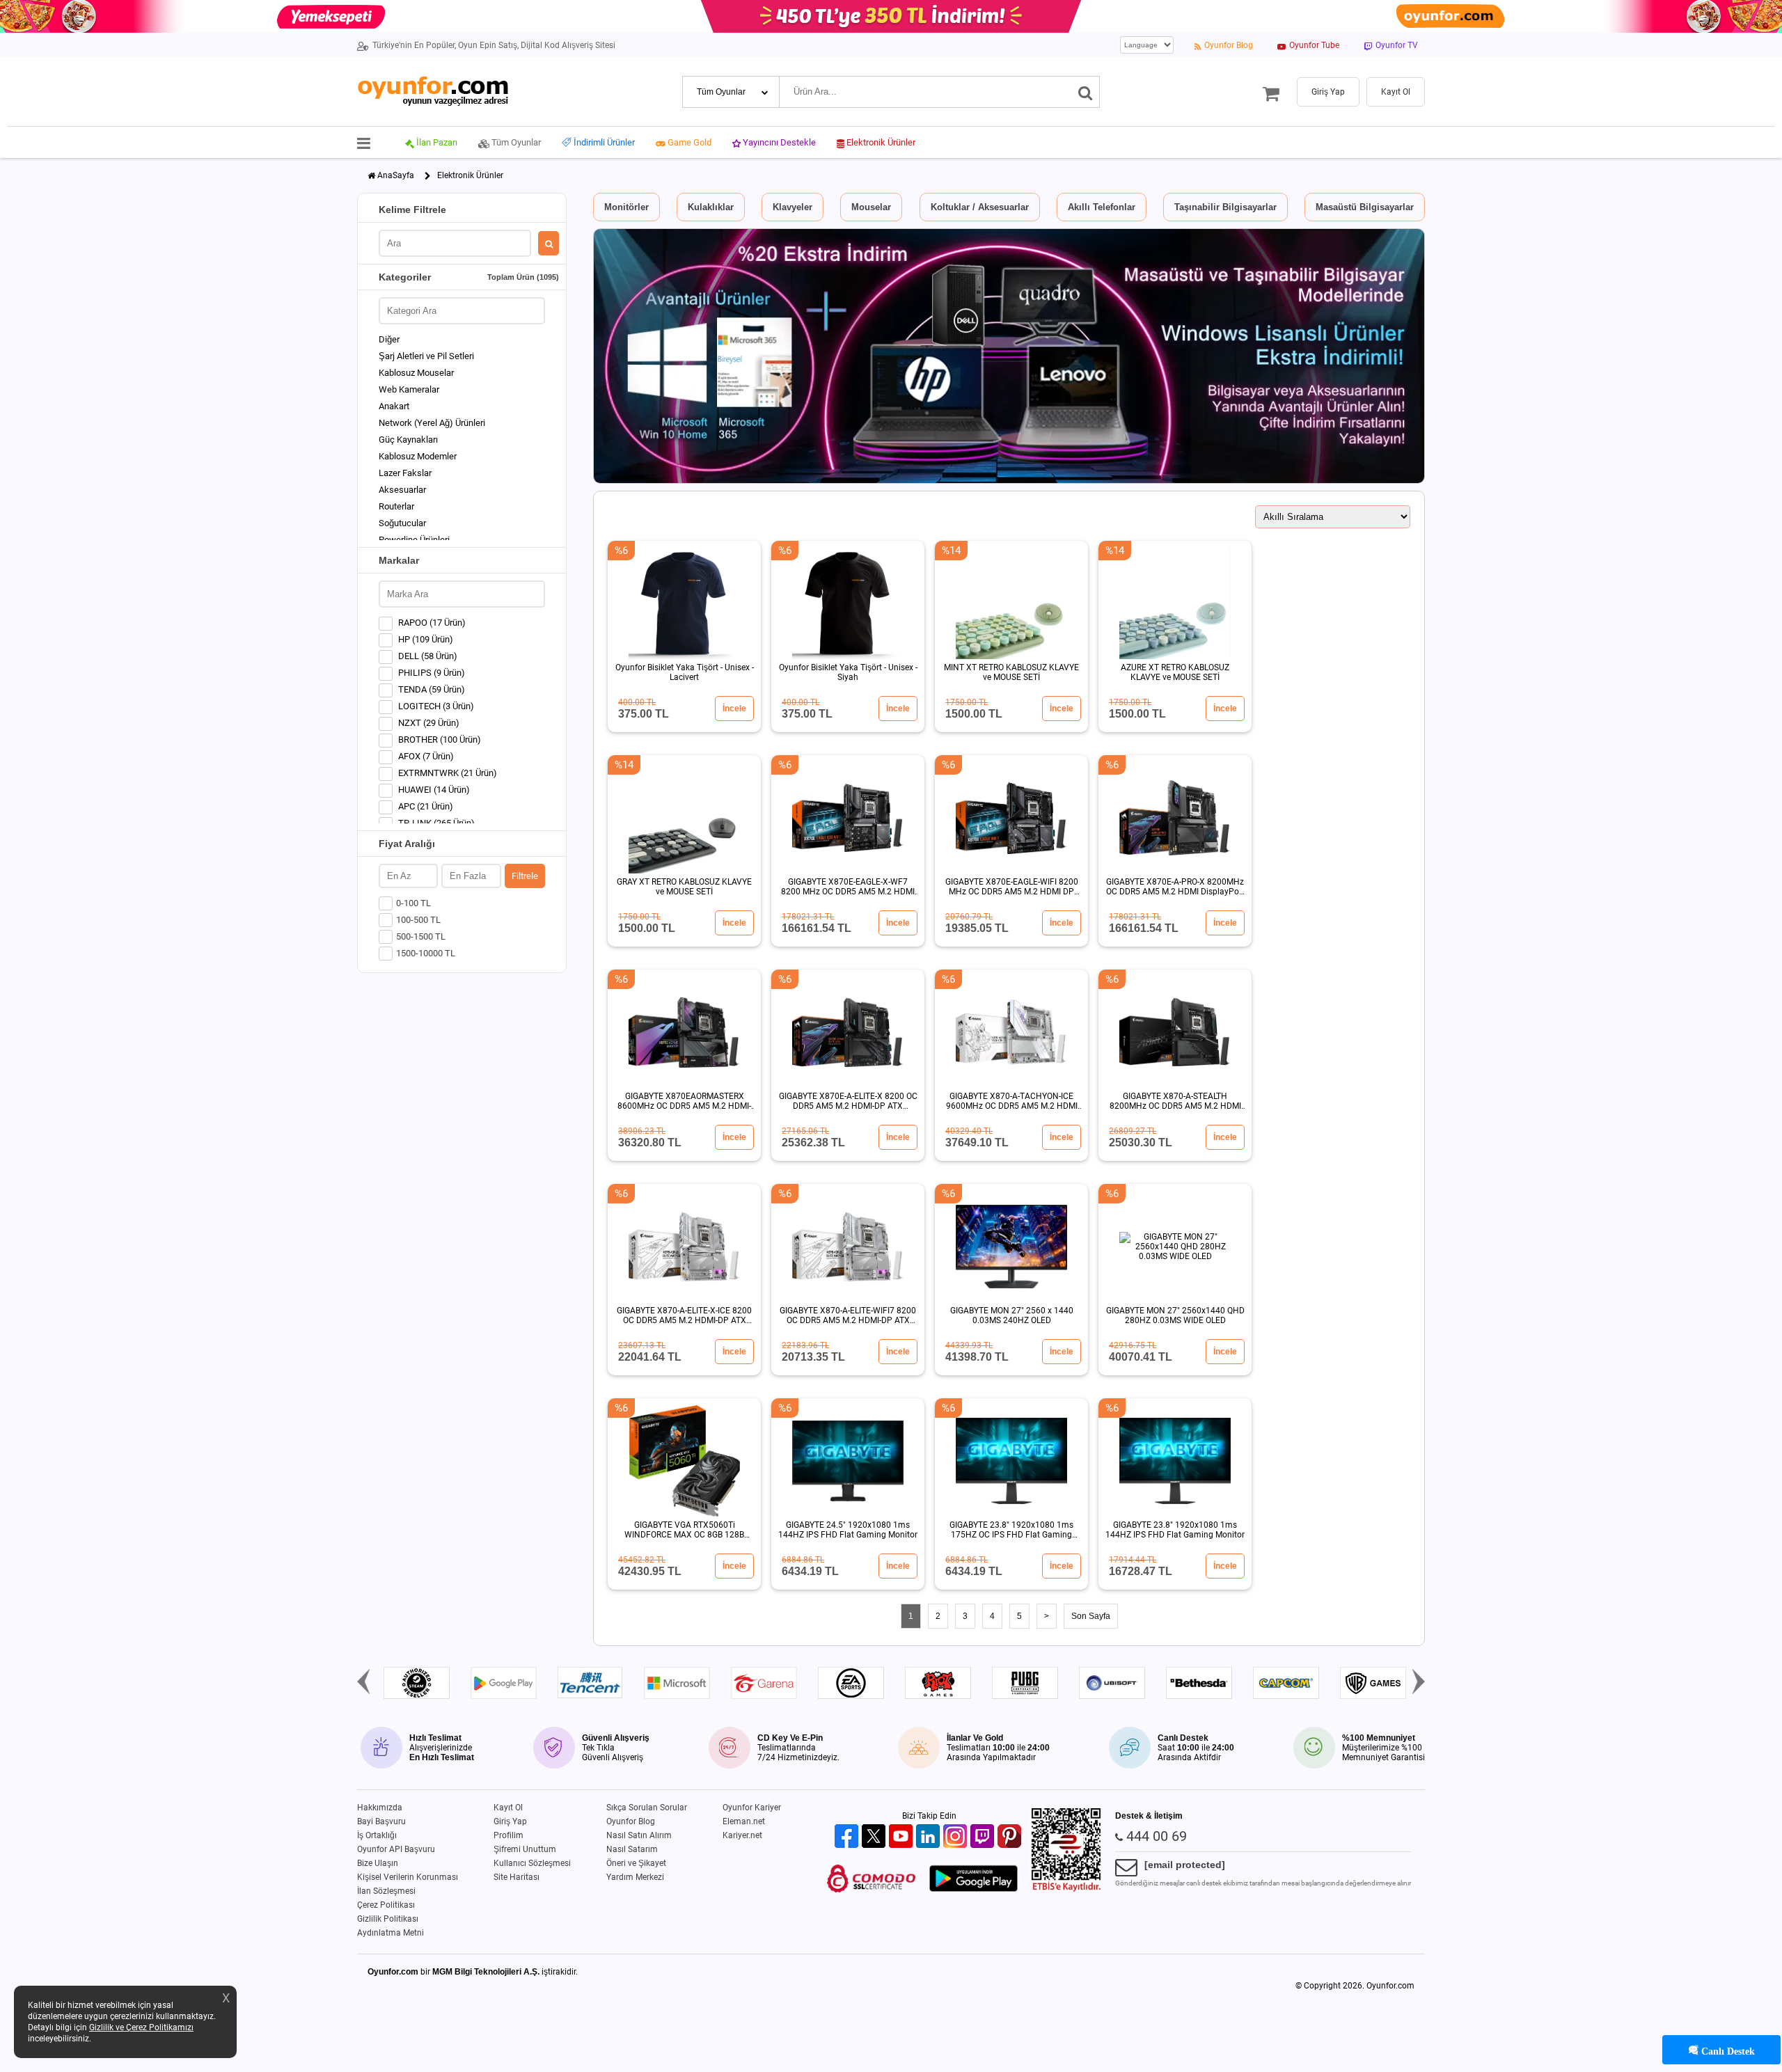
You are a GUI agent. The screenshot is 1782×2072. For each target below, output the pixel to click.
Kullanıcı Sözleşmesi (532, 1863)
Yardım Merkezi (635, 1877)
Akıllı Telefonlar (1102, 207)
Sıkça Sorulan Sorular (647, 1808)
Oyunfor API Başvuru (396, 1849)
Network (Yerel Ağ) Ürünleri (432, 423)
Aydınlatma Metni (391, 1933)
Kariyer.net (742, 1835)
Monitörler (626, 207)
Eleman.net (744, 1821)
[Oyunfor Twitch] (984, 1837)
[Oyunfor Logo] (433, 92)
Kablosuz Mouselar (416, 373)
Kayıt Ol (508, 1808)
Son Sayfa (1091, 1616)
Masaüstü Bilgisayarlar (1365, 207)
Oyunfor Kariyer (752, 1808)
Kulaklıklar (711, 207)
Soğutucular (402, 523)
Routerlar (396, 506)
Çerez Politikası (386, 1905)
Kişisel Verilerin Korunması (408, 1877)
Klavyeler (793, 207)
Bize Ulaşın (378, 1863)
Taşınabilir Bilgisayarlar (1225, 207)
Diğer (389, 339)
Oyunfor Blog (631, 1821)
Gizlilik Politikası (388, 1919)
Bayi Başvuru (381, 1821)
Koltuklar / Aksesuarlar (980, 207)
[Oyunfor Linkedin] (930, 1837)
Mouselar (871, 207)
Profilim (508, 1835)
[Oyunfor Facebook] (848, 1837)
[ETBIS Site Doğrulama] (1066, 1889)
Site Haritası (517, 1877)
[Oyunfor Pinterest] (1011, 1837)
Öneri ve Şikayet (636, 1863)
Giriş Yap (510, 1821)
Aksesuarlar (402, 490)
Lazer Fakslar (405, 473)
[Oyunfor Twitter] (875, 1837)
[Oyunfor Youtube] (902, 1837)
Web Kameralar (409, 389)
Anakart (394, 406)
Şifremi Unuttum (525, 1849)
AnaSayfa (396, 175)
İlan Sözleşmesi (386, 1891)
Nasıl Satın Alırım (639, 1835)
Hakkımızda (380, 1808)
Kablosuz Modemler (418, 456)
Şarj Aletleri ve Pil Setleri (426, 356)
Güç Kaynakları (408, 440)
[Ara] (1086, 92)
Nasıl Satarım (632, 1849)
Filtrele (525, 876)
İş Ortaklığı (377, 1835)
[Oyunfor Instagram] (957, 1837)
